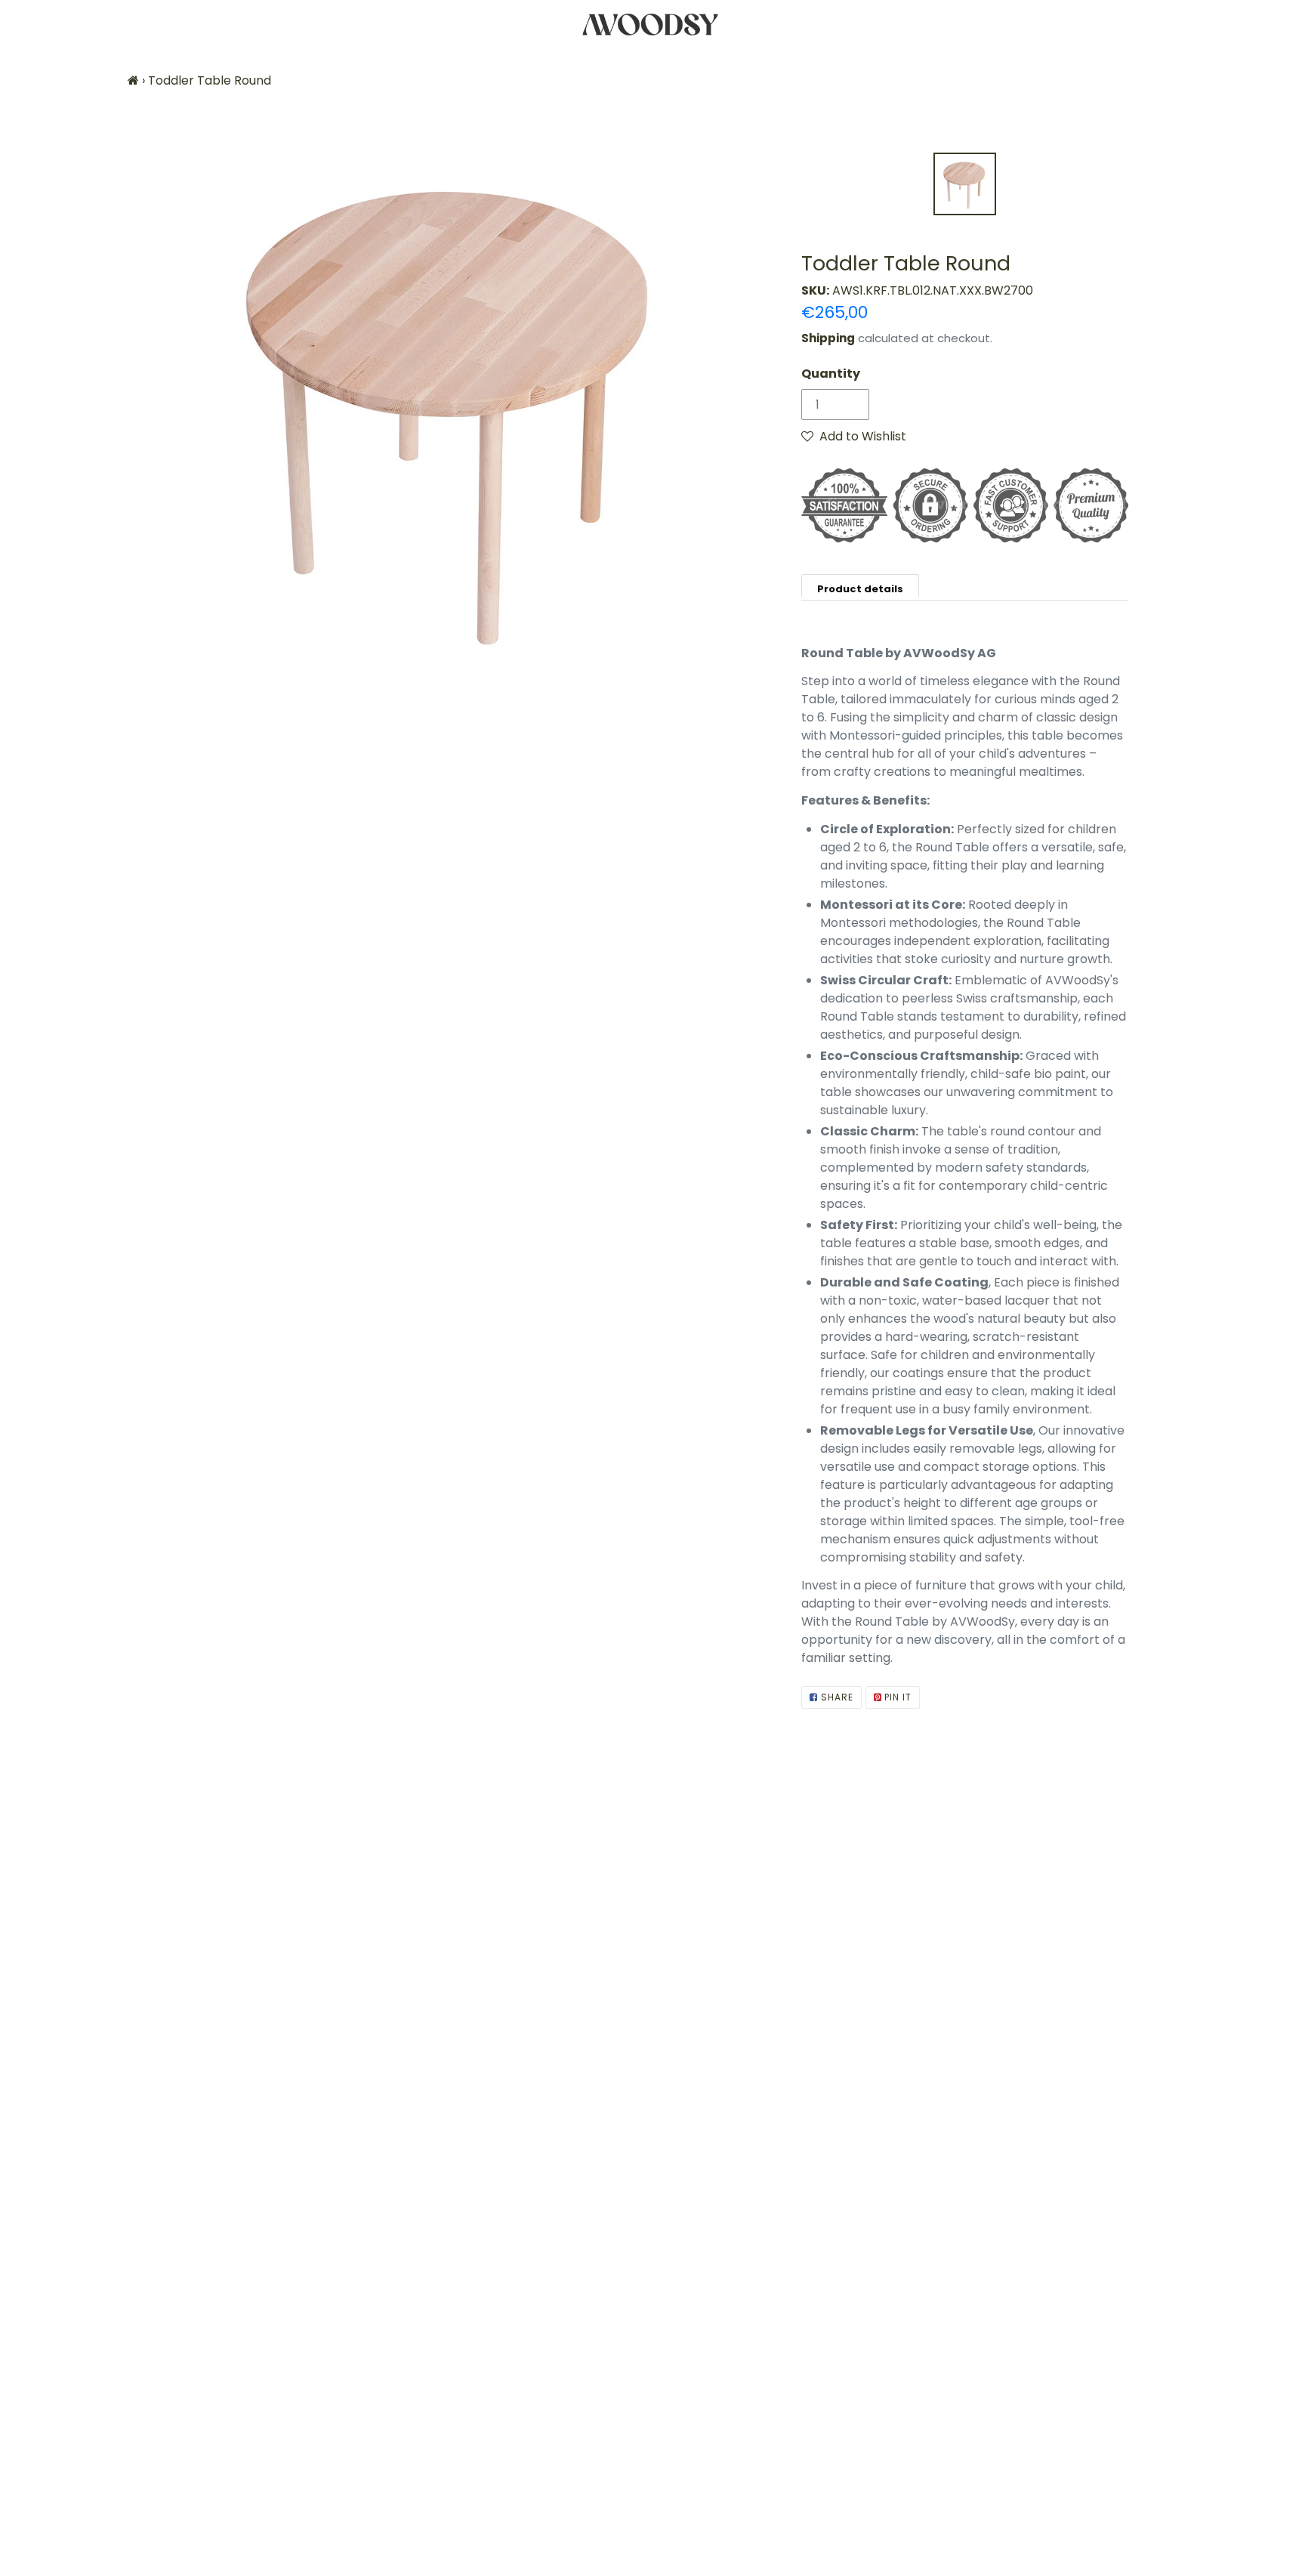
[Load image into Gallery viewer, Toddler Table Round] (965, 184)
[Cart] (1280, 25)
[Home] (133, 80)
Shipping (828, 338)
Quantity (831, 374)
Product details (860, 589)
